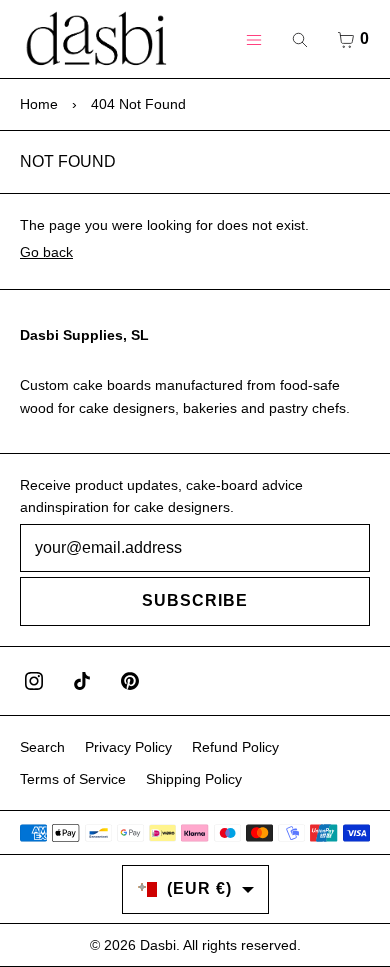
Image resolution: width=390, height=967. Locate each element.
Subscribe (195, 600)
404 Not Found (138, 104)
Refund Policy (235, 747)
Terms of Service (73, 779)
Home (39, 104)
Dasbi (158, 945)
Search (42, 747)
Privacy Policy (128, 747)
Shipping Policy (194, 779)
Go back (46, 252)
